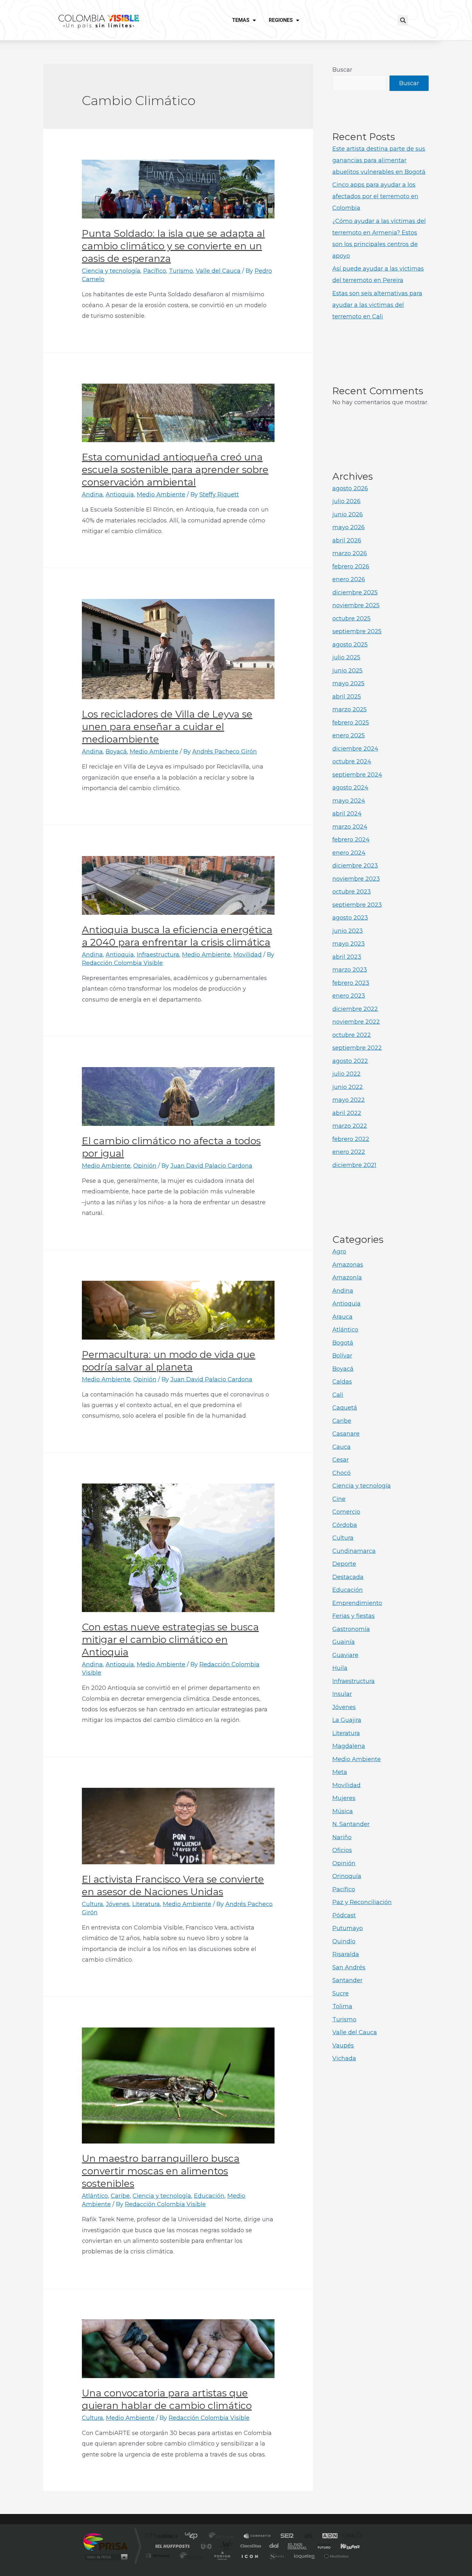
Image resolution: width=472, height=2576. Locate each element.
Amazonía (347, 1278)
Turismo (181, 271)
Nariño (342, 1837)
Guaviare (345, 1655)
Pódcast (344, 1915)
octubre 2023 (352, 892)
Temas (241, 20)
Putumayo (348, 1928)
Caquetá (345, 1408)
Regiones (281, 20)
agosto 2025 (350, 645)
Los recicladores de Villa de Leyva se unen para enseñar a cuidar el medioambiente (167, 727)
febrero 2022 (351, 1139)
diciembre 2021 (354, 1165)
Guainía (344, 1642)
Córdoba (345, 1525)
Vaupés (343, 2046)
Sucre (341, 1993)
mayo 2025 (348, 683)
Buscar (342, 70)
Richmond (159, 2556)
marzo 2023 (350, 970)
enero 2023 (349, 996)
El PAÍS (163, 2536)
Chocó (341, 1473)
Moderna (190, 2556)
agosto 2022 (350, 1061)
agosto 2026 (350, 488)
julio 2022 (346, 1074)
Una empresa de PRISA (106, 2541)
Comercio (346, 1512)
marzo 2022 (350, 1126)
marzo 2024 (350, 827)
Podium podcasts (222, 2556)
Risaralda (346, 1954)
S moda (276, 2556)
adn (327, 2536)
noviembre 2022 (356, 1022)
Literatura (146, 1904)
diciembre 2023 (355, 866)
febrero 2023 (351, 983)
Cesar (341, 1460)
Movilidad (248, 955)
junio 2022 (348, 1087)
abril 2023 (347, 957)
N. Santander (351, 1824)
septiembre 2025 (357, 631)
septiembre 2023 (357, 905)
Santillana (223, 2536)
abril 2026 (347, 540)
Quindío (344, 1941)
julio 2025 (346, 657)
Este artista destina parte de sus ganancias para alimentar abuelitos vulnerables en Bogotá (379, 160)
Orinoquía (347, 1876)
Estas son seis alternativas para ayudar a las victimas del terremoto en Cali (377, 305)
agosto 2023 (350, 918)
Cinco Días (250, 2546)
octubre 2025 (351, 619)
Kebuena (345, 2546)
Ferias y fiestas (354, 1616)
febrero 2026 (351, 566)
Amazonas (348, 1265)
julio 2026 (346, 501)
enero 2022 (349, 1152)
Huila (340, 1668)
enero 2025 (349, 735)
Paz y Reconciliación (362, 1902)
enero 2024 (349, 853)
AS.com (306, 2536)
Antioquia (120, 495)
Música (343, 1811)
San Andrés (349, 1967)
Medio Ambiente (161, 495)
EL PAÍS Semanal (298, 2546)
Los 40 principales (193, 2536)
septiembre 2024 (357, 775)
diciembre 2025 (355, 593)
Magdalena (349, 1746)
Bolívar (342, 1356)
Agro (339, 1252)
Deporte (344, 1564)
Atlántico (95, 2196)
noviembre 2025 (356, 605)
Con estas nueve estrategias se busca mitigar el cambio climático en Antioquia (170, 1640)
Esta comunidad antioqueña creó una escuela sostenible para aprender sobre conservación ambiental (175, 470)
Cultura (92, 1904)
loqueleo (305, 2556)
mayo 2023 (349, 944)
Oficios (342, 1850)
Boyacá (116, 752)
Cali (338, 1395)
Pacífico (155, 271)
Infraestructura (158, 955)
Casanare (346, 1434)
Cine (339, 1499)
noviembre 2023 (356, 879)
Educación (209, 2196)
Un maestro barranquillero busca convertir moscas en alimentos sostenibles (161, 2171)
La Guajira (347, 1720)
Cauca (341, 1447)
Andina (92, 495)
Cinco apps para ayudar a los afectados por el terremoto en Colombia (375, 196)
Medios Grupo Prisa (105, 2557)
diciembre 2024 (355, 749)
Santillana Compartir (258, 2536)
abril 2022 (347, 1113)
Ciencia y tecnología (111, 271)
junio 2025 (347, 671)
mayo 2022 (349, 1100)
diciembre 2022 (355, 1009)
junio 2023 (348, 931)
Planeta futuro (321, 2546)
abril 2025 (347, 697)
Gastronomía (351, 1629)
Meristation (336, 2556)
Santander (347, 1980)
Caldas (342, 1382)
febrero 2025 (351, 723)
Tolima (342, 2006)
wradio (225, 2546)
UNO (207, 2546)
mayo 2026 (349, 527)
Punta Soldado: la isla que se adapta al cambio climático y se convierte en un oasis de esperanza (173, 246)
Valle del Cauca (218, 271)
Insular (342, 1694)
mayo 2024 (349, 801)
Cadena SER (285, 2536)
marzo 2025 (350, 709)
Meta (340, 1772)
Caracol (350, 2536)
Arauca (342, 1317)
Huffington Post (171, 2546)
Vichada (344, 2058)
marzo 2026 (350, 553)
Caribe (120, 2196)
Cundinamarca (354, 1551)
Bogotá (343, 1343)
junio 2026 (348, 514)
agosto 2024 (350, 788)
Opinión (145, 1166)
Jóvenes (118, 1904)
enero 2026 (349, 579)
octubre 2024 (352, 762)
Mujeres (344, 1798)
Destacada (348, 1577)
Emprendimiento (357, 1603)
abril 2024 (347, 814)
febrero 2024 (351, 840)
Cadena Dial (274, 2546)
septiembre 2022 (357, 1048)
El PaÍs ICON (249, 2556)
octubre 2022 (352, 1035)
